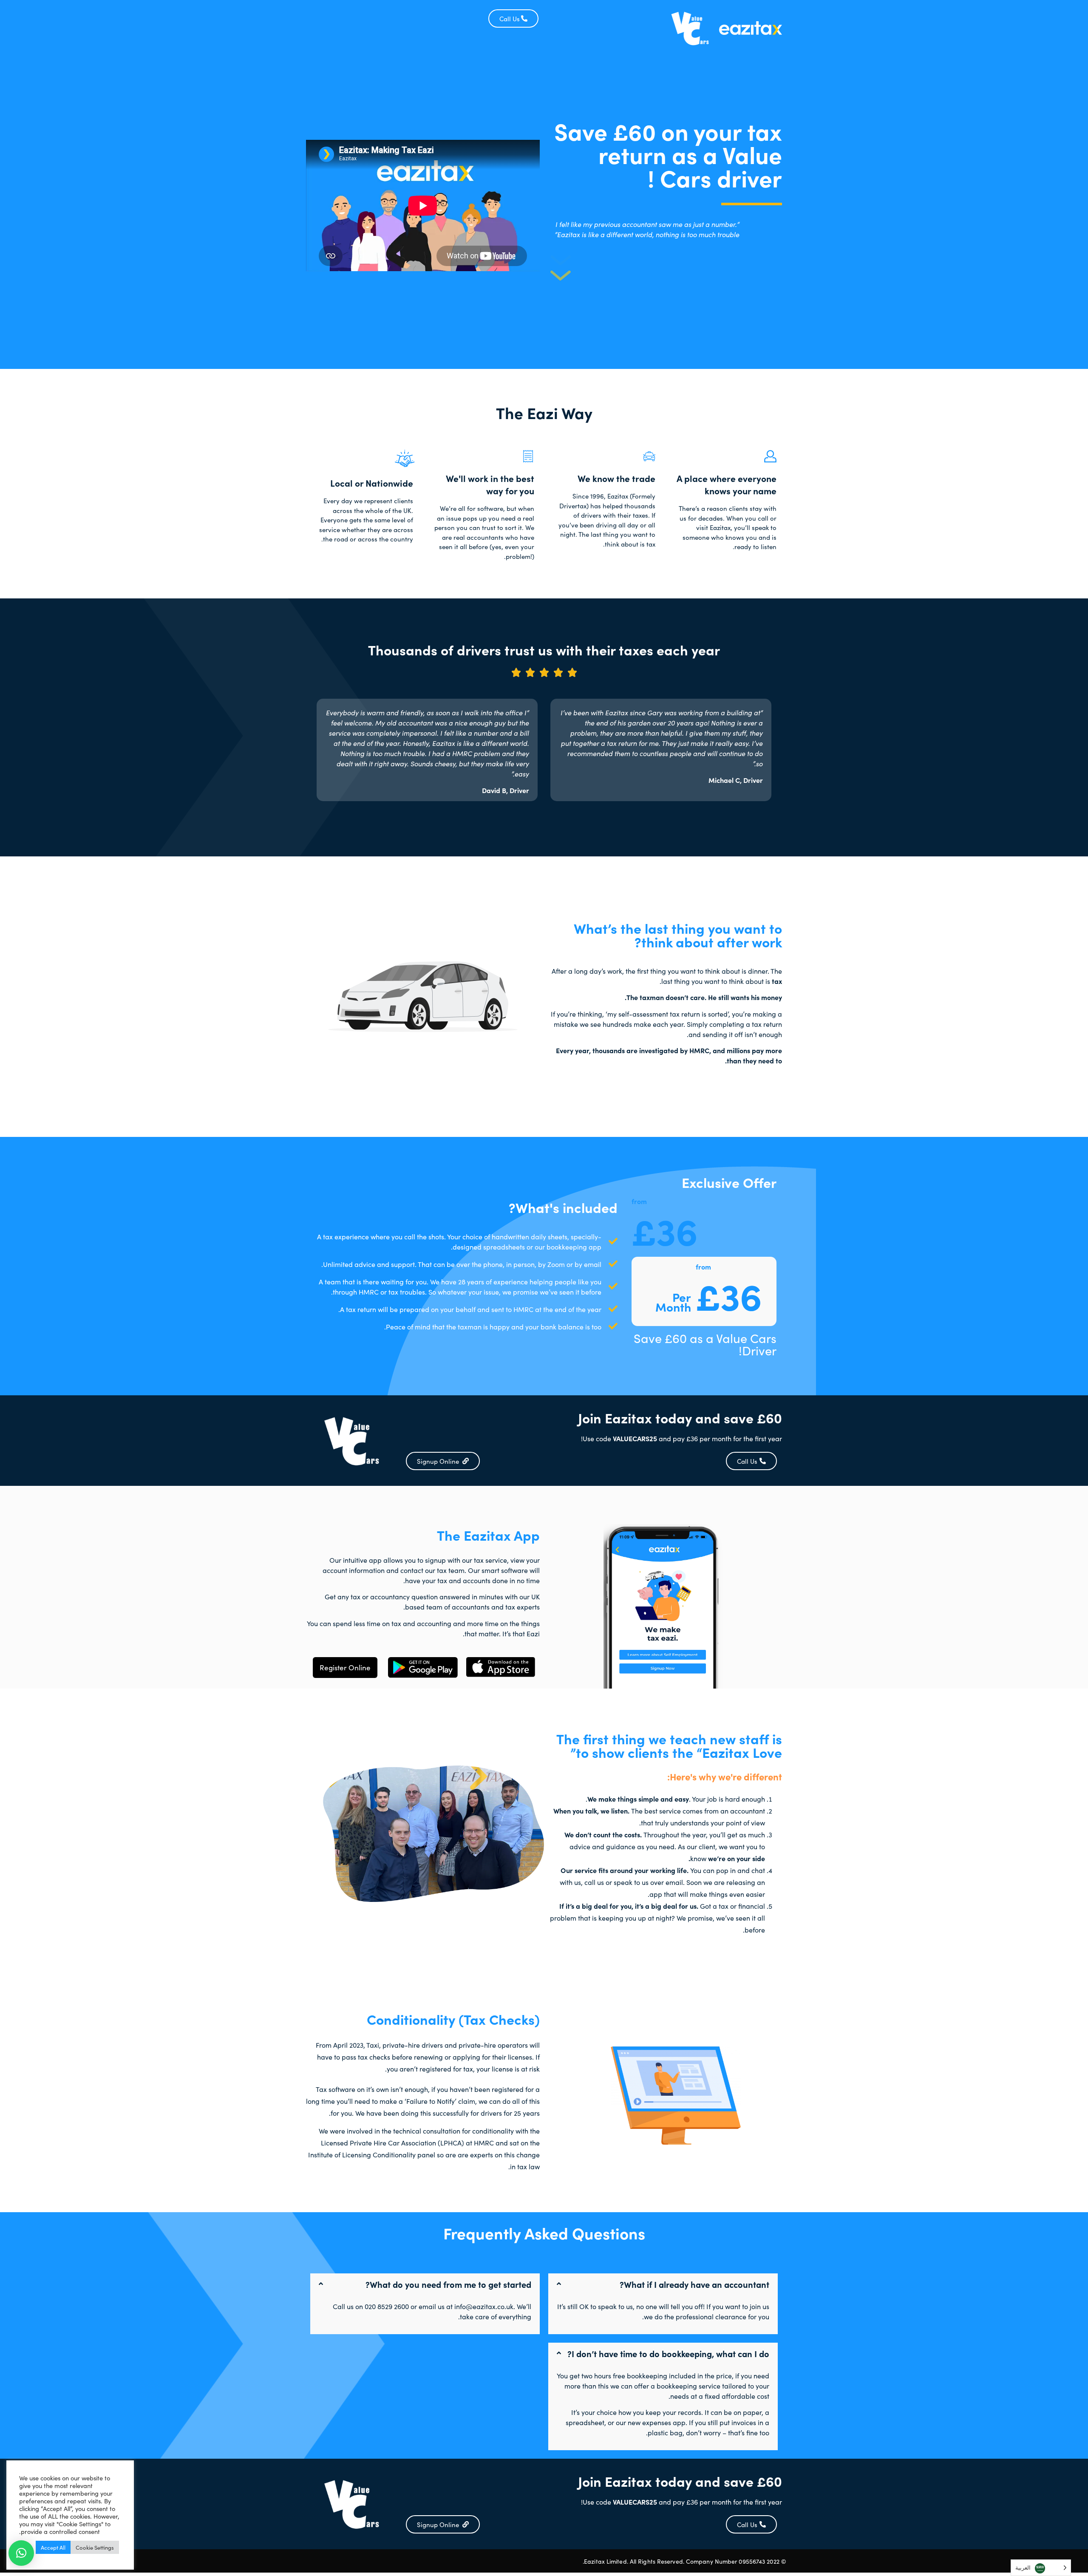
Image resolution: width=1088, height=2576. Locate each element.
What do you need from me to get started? (448, 2284)
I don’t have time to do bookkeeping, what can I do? (668, 2353)
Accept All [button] (53, 2547)
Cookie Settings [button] (95, 2547)
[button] (663, 2284)
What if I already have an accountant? (694, 2284)
